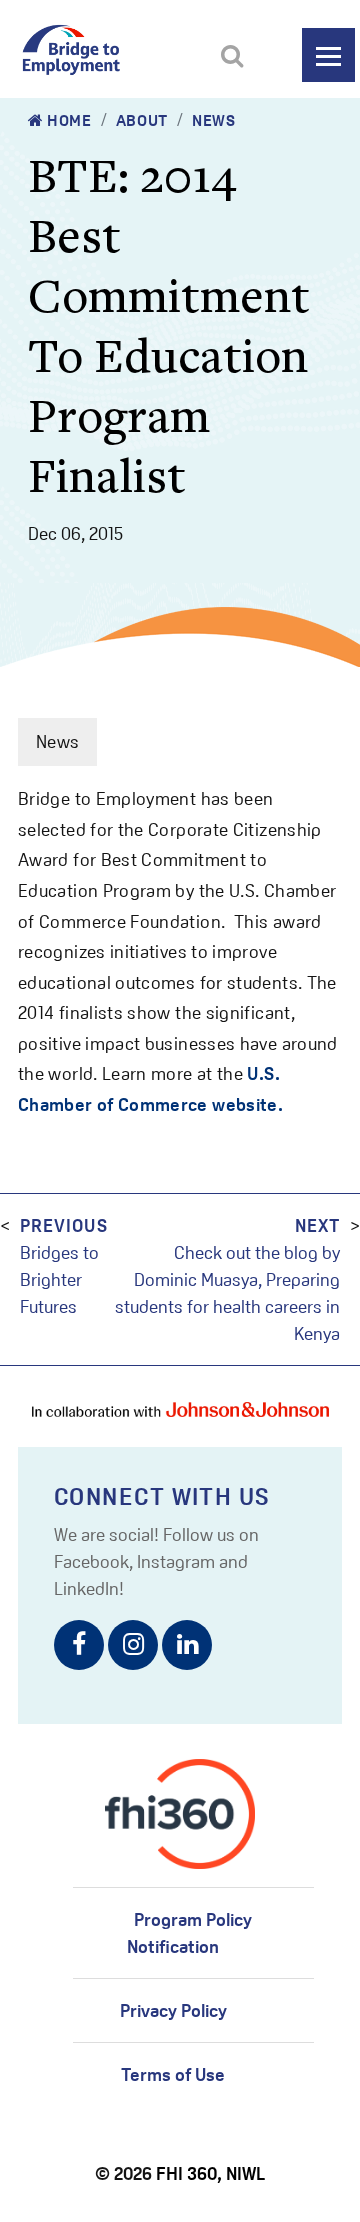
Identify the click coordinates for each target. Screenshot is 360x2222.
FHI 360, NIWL (210, 2173)
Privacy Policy (173, 2010)
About (142, 120)
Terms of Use (173, 2074)
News (214, 120)
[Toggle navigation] (328, 55)
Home (68, 120)
